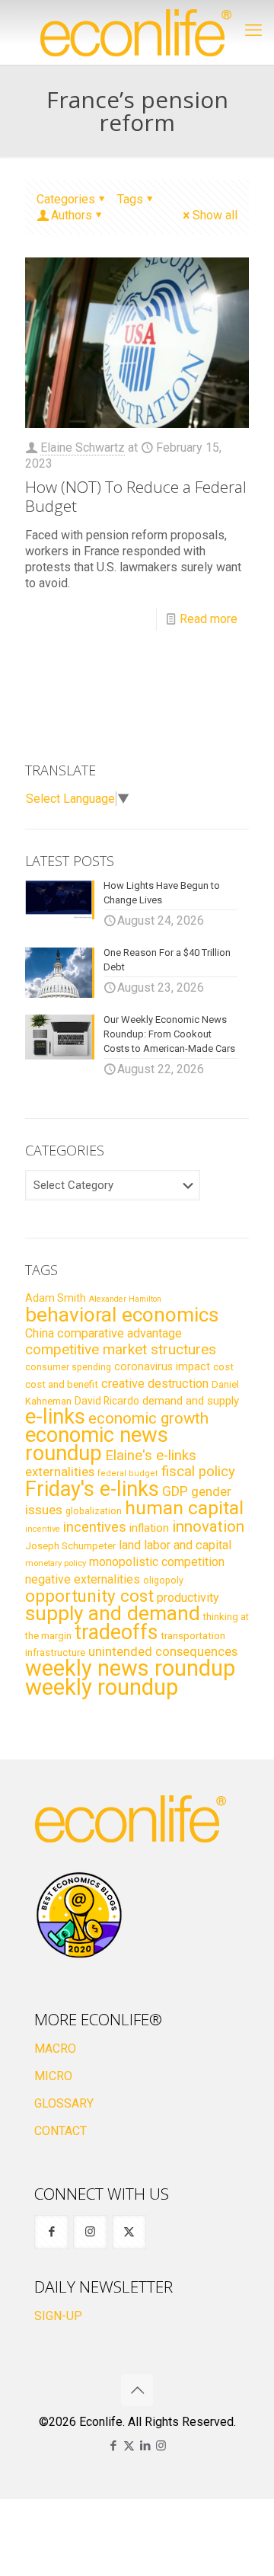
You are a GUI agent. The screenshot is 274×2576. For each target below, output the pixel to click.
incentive (43, 1529)
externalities (60, 1472)
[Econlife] (137, 32)
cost (223, 1367)
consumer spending (68, 1367)
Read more (209, 619)
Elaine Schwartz (83, 447)
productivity (188, 1598)
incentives (95, 1527)
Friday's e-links (92, 1489)
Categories (66, 199)
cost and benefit (62, 1384)
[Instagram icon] (161, 2446)
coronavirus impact (162, 1366)
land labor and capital (175, 1545)
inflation (149, 1528)
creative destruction (155, 1384)
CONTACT (61, 2131)
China (40, 1333)
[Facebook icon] (113, 2446)
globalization (94, 1511)
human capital (184, 1508)
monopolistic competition (157, 1562)
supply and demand (113, 1613)
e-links (55, 1417)
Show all (215, 215)
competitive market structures (121, 1349)
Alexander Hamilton (125, 1299)
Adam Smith (56, 1298)
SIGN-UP (58, 2316)
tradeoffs (116, 1632)
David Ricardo (107, 1401)
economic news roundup (97, 1444)
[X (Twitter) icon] (129, 2446)
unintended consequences (163, 1651)
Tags (130, 199)
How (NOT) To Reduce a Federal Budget (136, 496)
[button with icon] (51, 2232)
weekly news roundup (130, 1668)
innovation (208, 1526)
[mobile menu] (253, 30)
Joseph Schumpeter (70, 1545)
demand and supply (191, 1401)
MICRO (53, 2076)
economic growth (148, 1418)
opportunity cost (89, 1596)
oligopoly (163, 1580)
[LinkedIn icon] (145, 2446)
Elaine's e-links (151, 1456)
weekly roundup (102, 1687)
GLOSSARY (64, 2103)
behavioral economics (122, 1315)
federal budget (128, 1473)
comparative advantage (119, 1333)
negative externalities (83, 1579)
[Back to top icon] (137, 2390)
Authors (72, 215)
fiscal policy (198, 1472)
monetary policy (56, 1563)
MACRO (55, 2049)
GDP (175, 1491)
